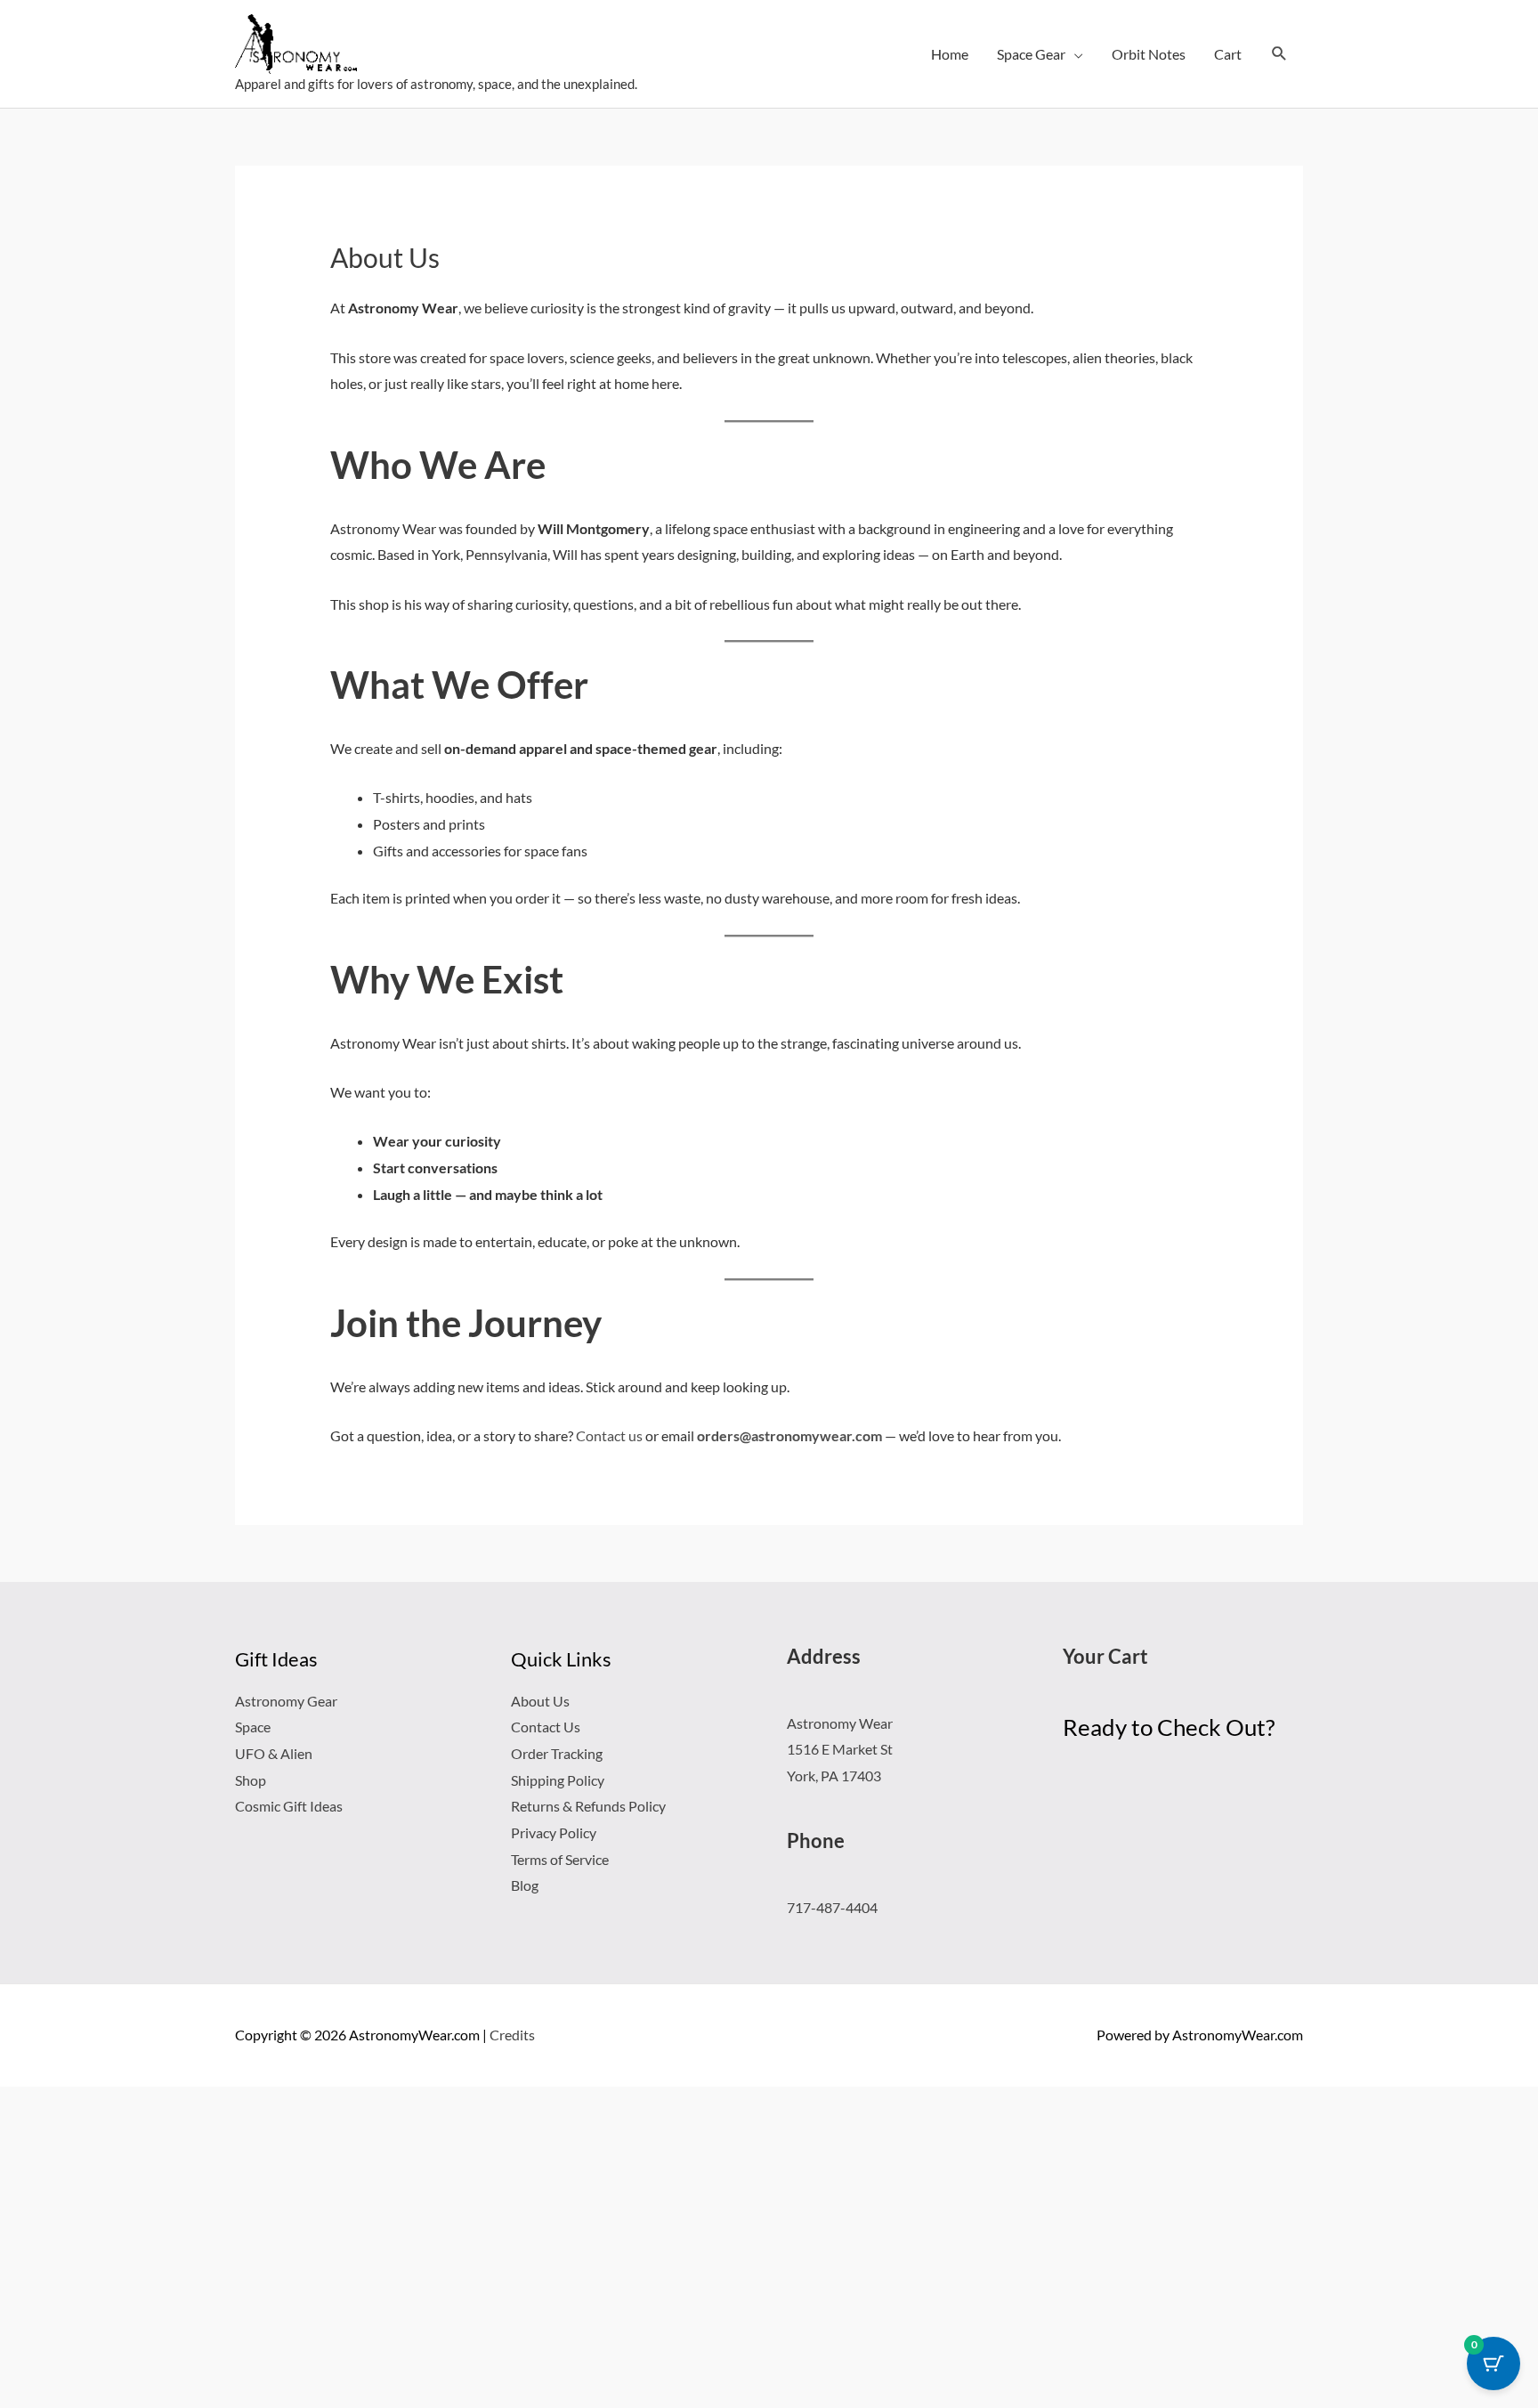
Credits (512, 2035)
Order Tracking (557, 1753)
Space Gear (1031, 54)
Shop (251, 1780)
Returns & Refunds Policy (588, 1806)
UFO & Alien (274, 1753)
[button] (1279, 54)
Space (253, 1727)
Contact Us (546, 1727)
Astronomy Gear (286, 1701)
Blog (525, 1885)
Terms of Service (560, 1859)
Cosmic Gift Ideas (289, 1806)
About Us (540, 1701)
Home (950, 54)
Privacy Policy (554, 1832)
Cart (1228, 54)
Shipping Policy (558, 1780)
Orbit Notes (1149, 54)
